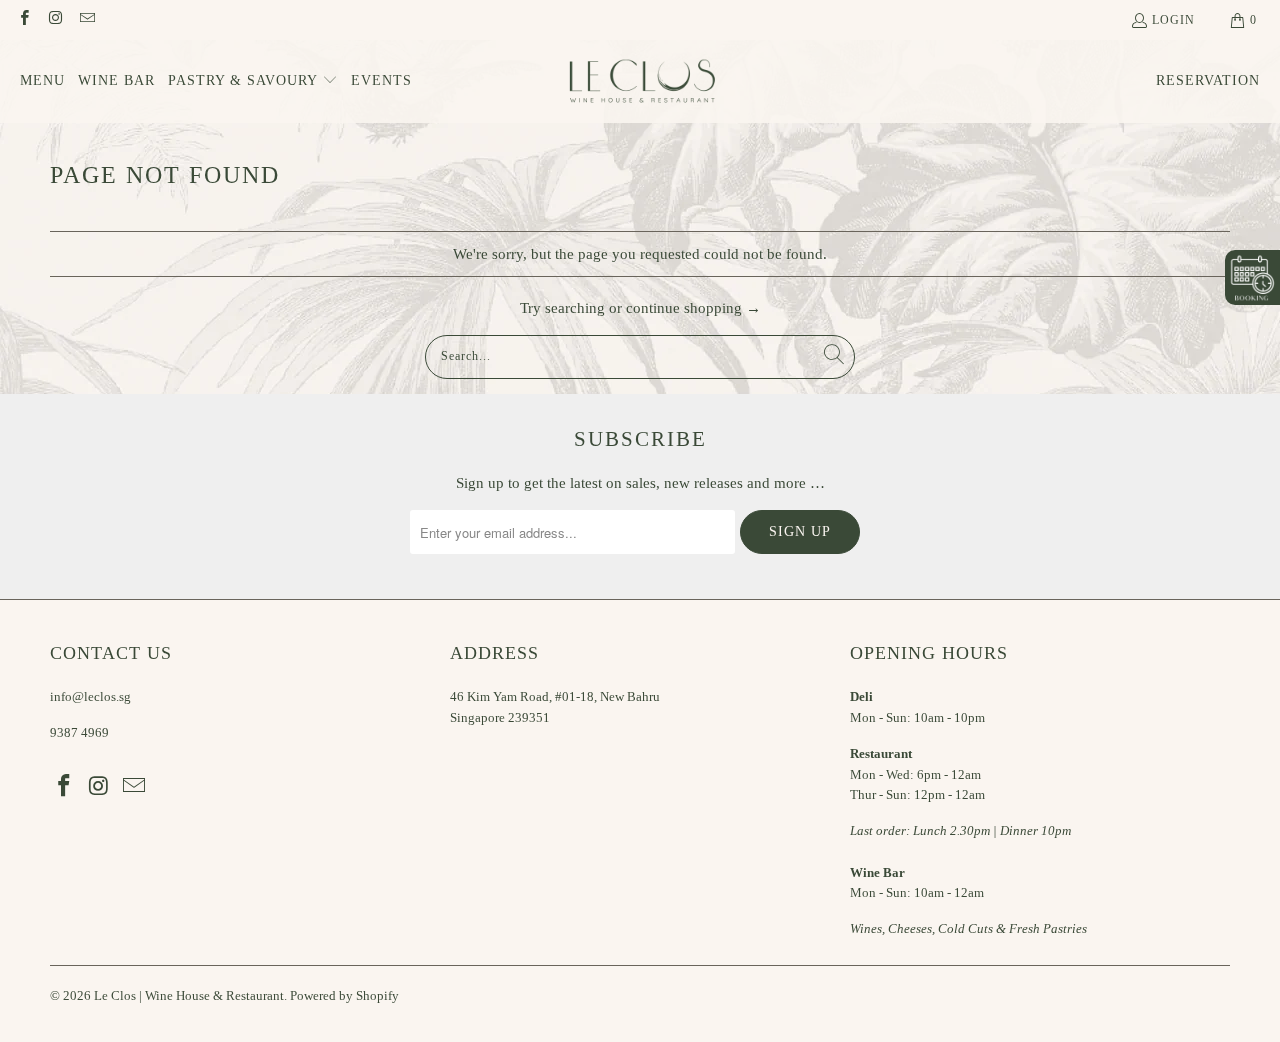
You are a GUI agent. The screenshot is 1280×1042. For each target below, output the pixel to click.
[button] (253, 81)
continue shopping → (693, 308)
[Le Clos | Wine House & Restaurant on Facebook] (23, 20)
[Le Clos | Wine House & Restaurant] (640, 81)
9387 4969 (79, 732)
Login (1173, 20)
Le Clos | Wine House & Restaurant (189, 995)
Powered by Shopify (344, 995)
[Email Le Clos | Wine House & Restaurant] (86, 20)
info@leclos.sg (90, 696)
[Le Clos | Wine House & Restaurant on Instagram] (54, 20)
